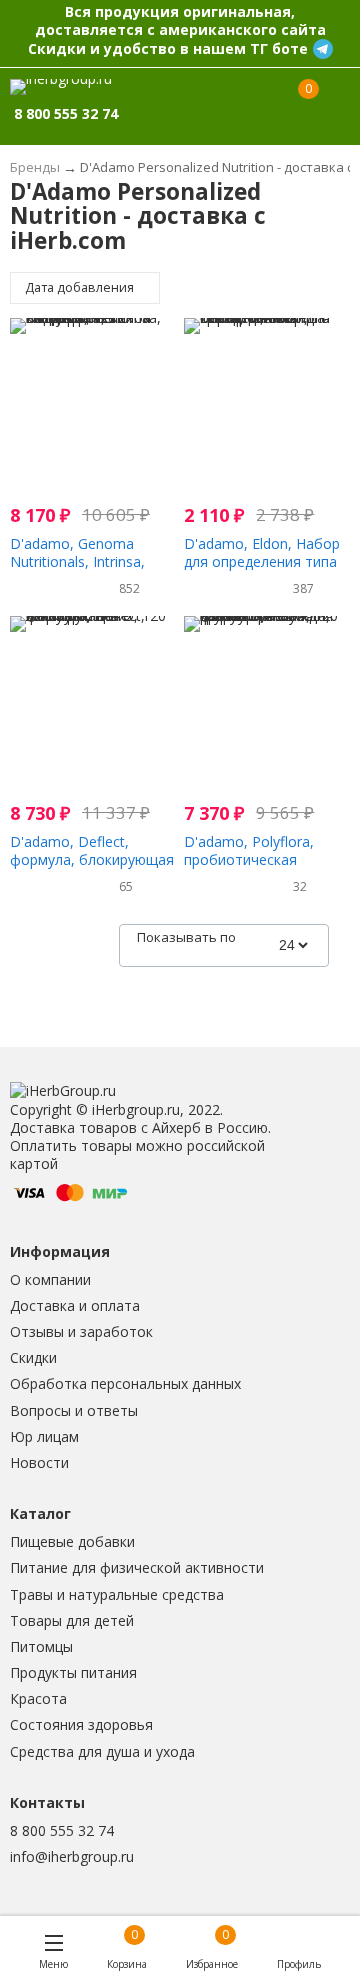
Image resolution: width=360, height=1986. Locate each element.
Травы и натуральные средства (117, 1594)
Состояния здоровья (81, 1724)
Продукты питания (73, 1672)
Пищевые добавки (72, 1541)
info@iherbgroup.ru (72, 1856)
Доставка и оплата (75, 1305)
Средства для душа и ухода (102, 1751)
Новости (39, 1462)
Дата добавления (81, 287)
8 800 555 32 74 (62, 1830)
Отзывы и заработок (81, 1331)
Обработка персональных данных (125, 1383)
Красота (38, 1698)
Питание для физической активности (137, 1567)
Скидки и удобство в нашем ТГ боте (168, 48)
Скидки (33, 1357)
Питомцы (41, 1646)
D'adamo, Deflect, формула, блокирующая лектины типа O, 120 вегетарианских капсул (92, 869)
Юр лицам (44, 1436)
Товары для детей (72, 1620)
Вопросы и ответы (74, 1410)
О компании (50, 1279)
